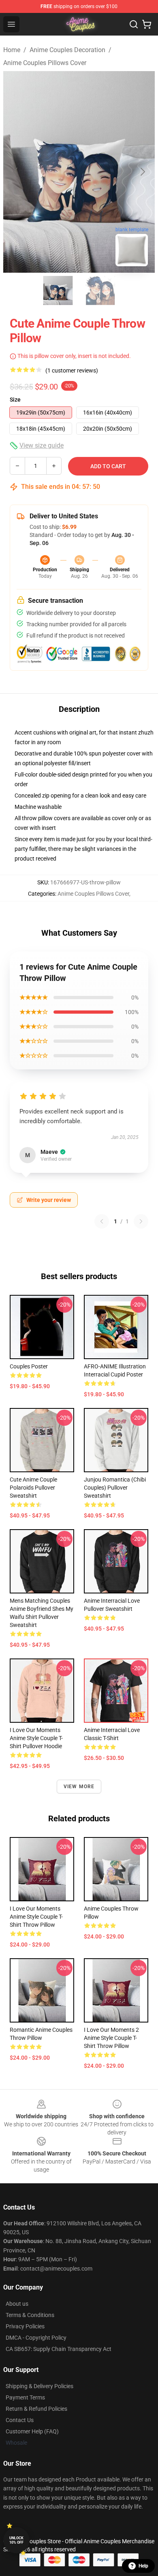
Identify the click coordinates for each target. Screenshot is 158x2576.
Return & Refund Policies (36, 2409)
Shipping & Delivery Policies (39, 2386)
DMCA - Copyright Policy (36, 2338)
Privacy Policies (25, 2326)
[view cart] (147, 24)
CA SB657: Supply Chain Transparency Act (59, 2349)
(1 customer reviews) (72, 370)
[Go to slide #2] (100, 290)
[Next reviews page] (141, 1221)
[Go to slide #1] (58, 290)
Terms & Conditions (30, 2315)
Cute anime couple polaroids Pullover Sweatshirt (33, 1488)
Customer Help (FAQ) (32, 2431)
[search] (134, 24)
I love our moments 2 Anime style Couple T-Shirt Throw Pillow (111, 2038)
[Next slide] (142, 172)
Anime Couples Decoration (67, 50)
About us (17, 2304)
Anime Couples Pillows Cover (45, 63)
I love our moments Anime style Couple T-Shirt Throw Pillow (36, 1917)
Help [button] (143, 2566)
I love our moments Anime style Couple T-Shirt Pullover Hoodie (36, 1738)
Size (15, 400)
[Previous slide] (16, 172)
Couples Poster (29, 1366)
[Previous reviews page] (102, 1221)
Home (12, 50)
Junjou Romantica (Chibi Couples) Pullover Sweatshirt (115, 1488)
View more (79, 1787)
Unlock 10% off (16, 2540)
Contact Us (20, 2420)
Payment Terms (25, 2397)
